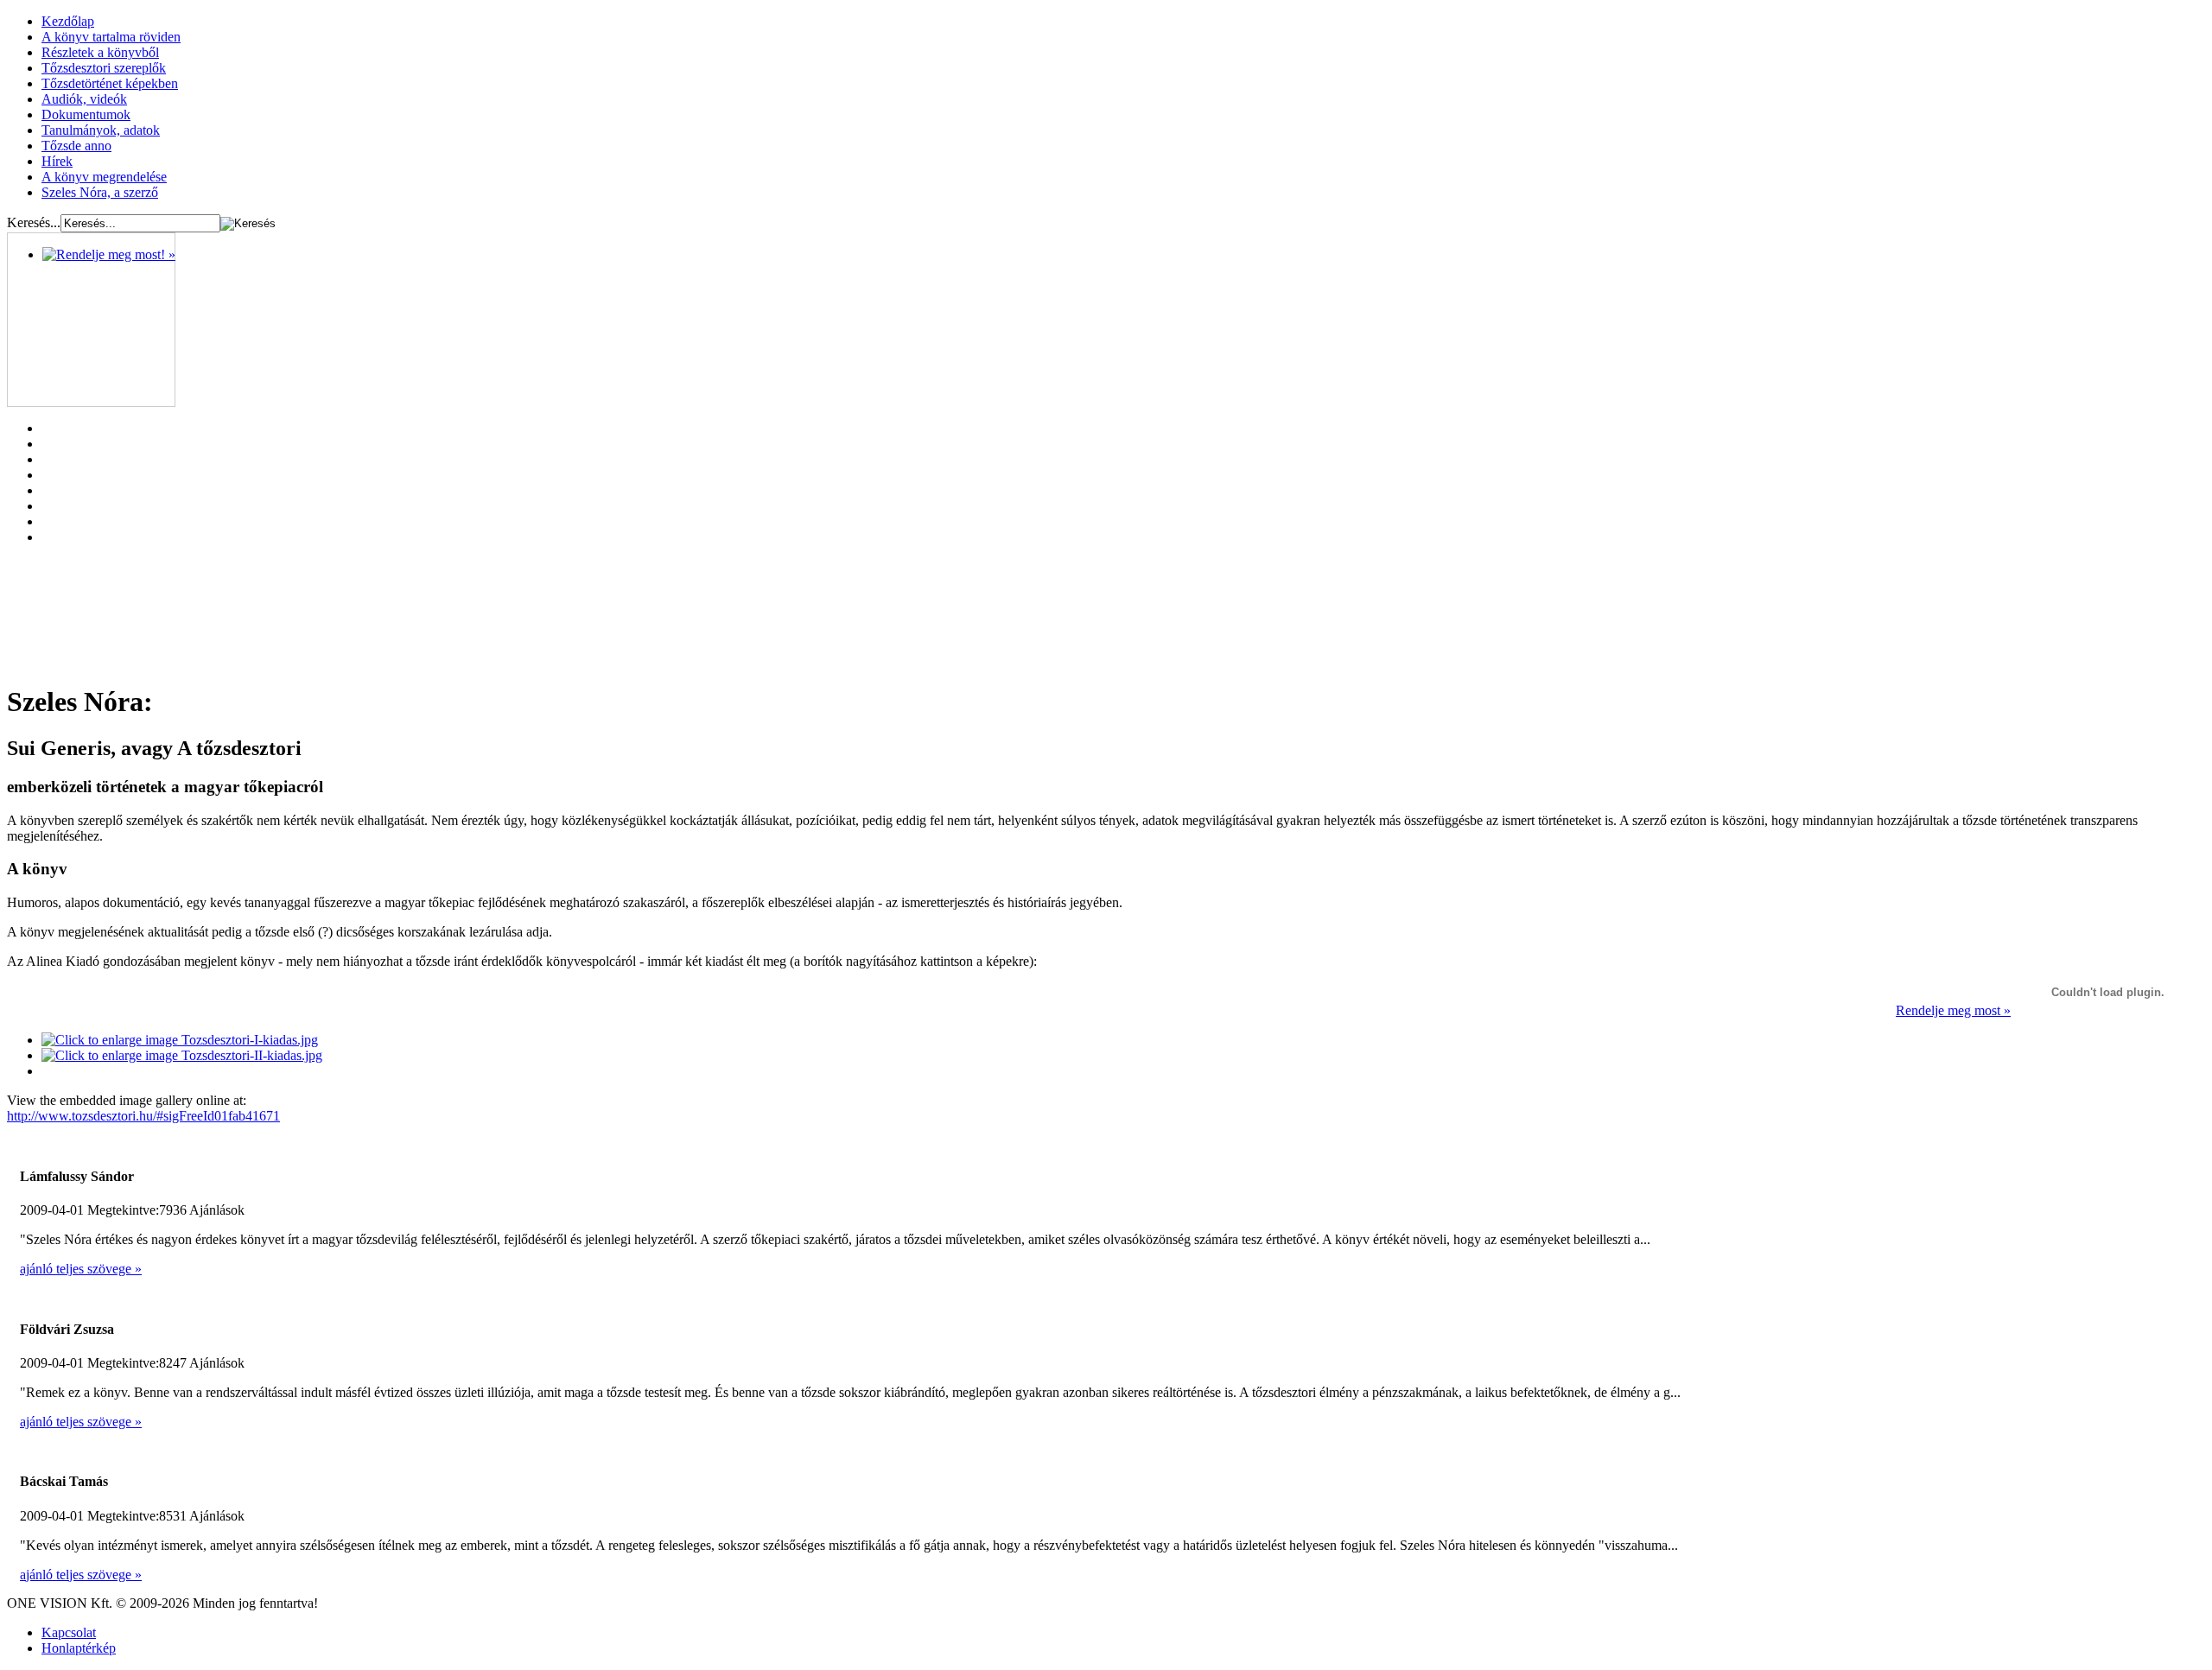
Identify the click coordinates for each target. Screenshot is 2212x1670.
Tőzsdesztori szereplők (104, 68)
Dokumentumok (86, 114)
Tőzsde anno (76, 146)
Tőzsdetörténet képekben (110, 83)
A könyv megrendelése (104, 177)
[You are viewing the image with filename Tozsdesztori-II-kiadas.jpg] (182, 1055)
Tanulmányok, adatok (101, 130)
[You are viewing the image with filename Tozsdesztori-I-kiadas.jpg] (180, 1040)
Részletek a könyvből (100, 52)
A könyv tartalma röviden (111, 37)
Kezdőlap (68, 21)
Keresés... (34, 222)
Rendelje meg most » (1953, 1010)
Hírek (57, 161)
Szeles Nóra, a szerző (100, 192)
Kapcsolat (69, 1632)
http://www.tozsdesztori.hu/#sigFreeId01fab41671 (143, 1116)
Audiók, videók (84, 99)
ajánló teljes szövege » (81, 1269)
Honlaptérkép (79, 1648)
